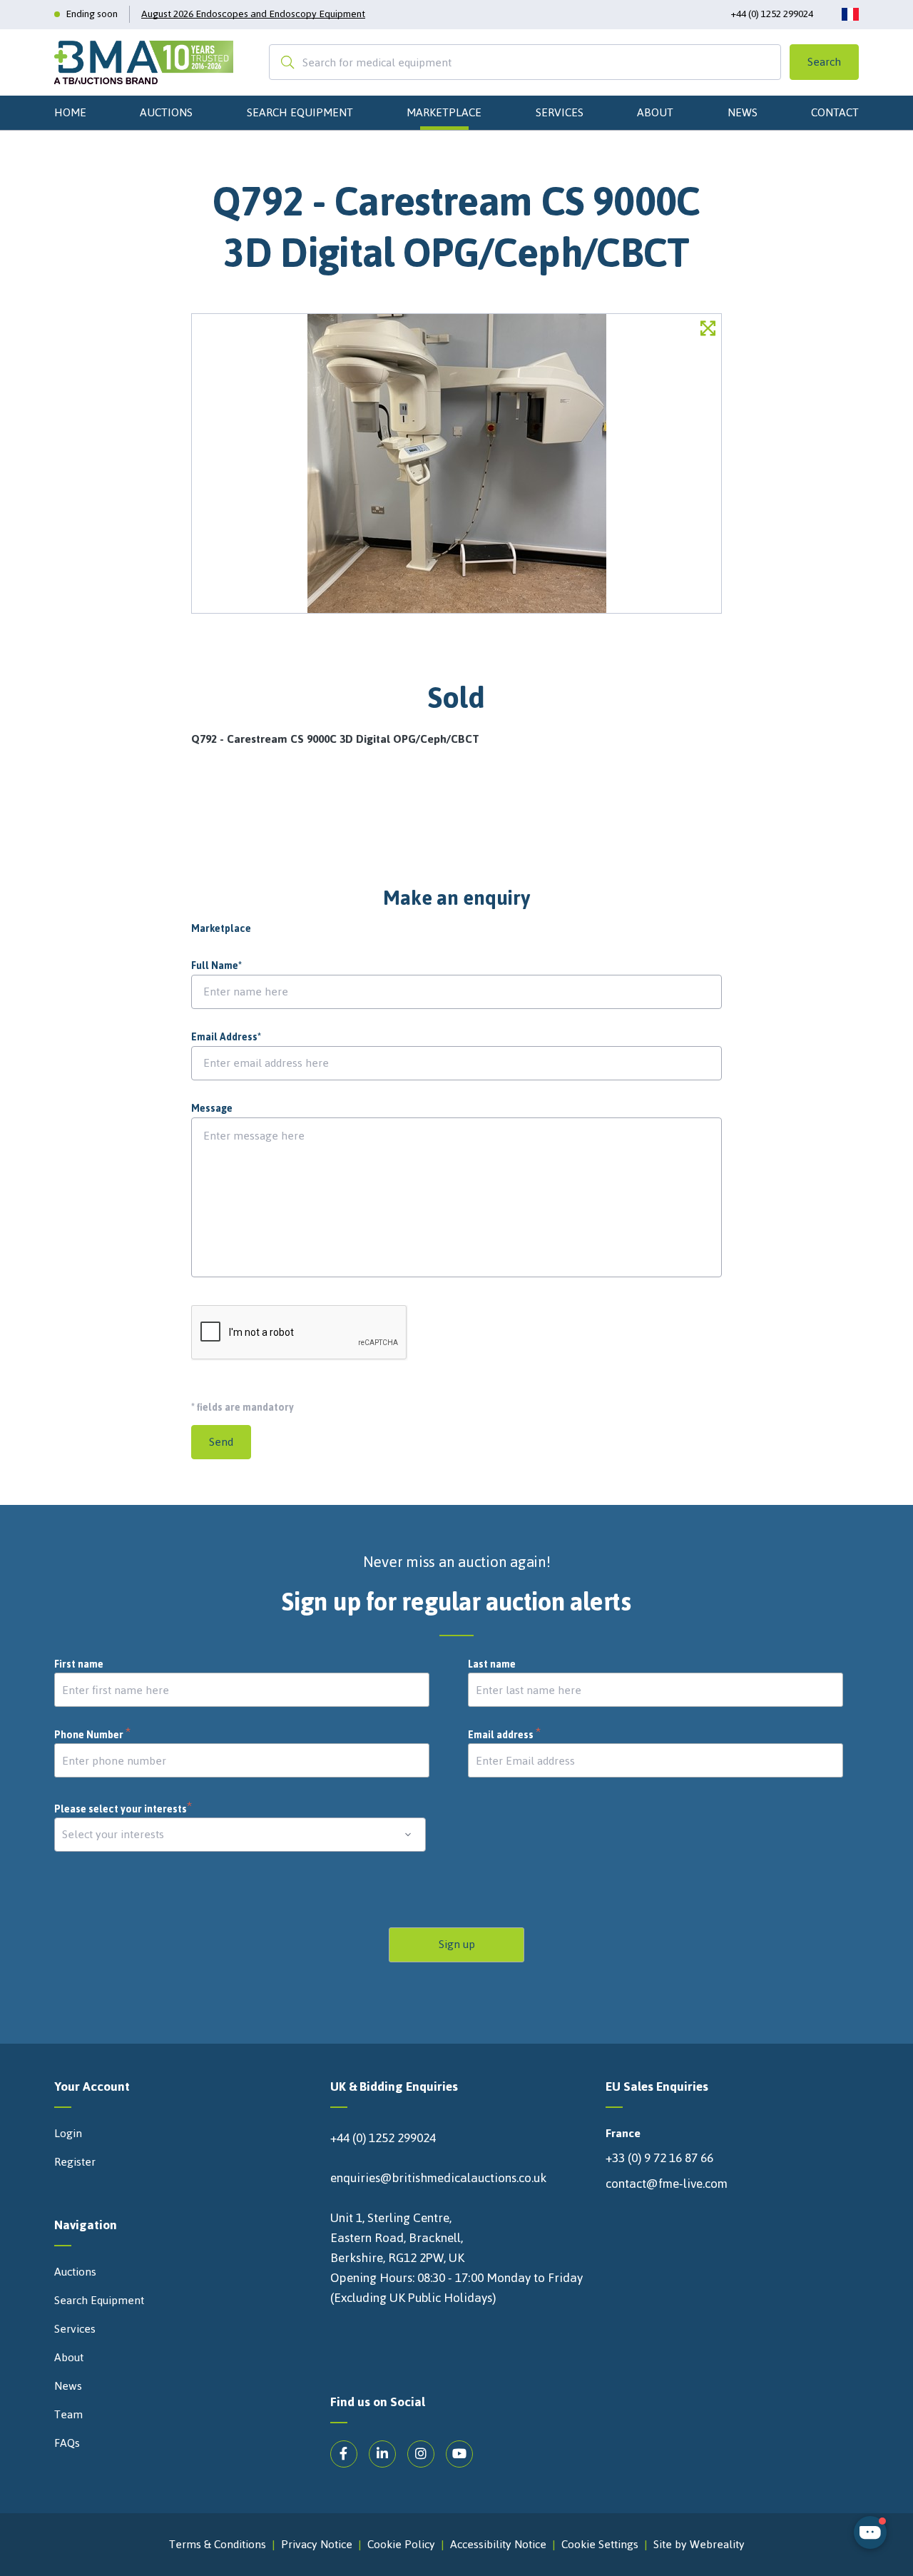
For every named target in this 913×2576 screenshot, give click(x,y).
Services (560, 112)
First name (79, 1665)
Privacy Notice (317, 2545)
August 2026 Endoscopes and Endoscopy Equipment (253, 14)
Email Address (226, 1038)
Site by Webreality (699, 2545)
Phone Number (93, 1735)
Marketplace (444, 112)
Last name (492, 1665)
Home (70, 112)
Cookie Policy (401, 2545)
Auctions (166, 112)
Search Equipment (300, 112)
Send (221, 1442)
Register (75, 2162)
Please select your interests (123, 1809)
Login (68, 2134)
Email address (505, 1735)
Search (824, 62)
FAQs (67, 2443)
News (743, 112)
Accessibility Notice (498, 2545)
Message (212, 1109)
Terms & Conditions (218, 2545)
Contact (835, 112)
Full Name (216, 966)
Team (68, 2415)
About (655, 112)
